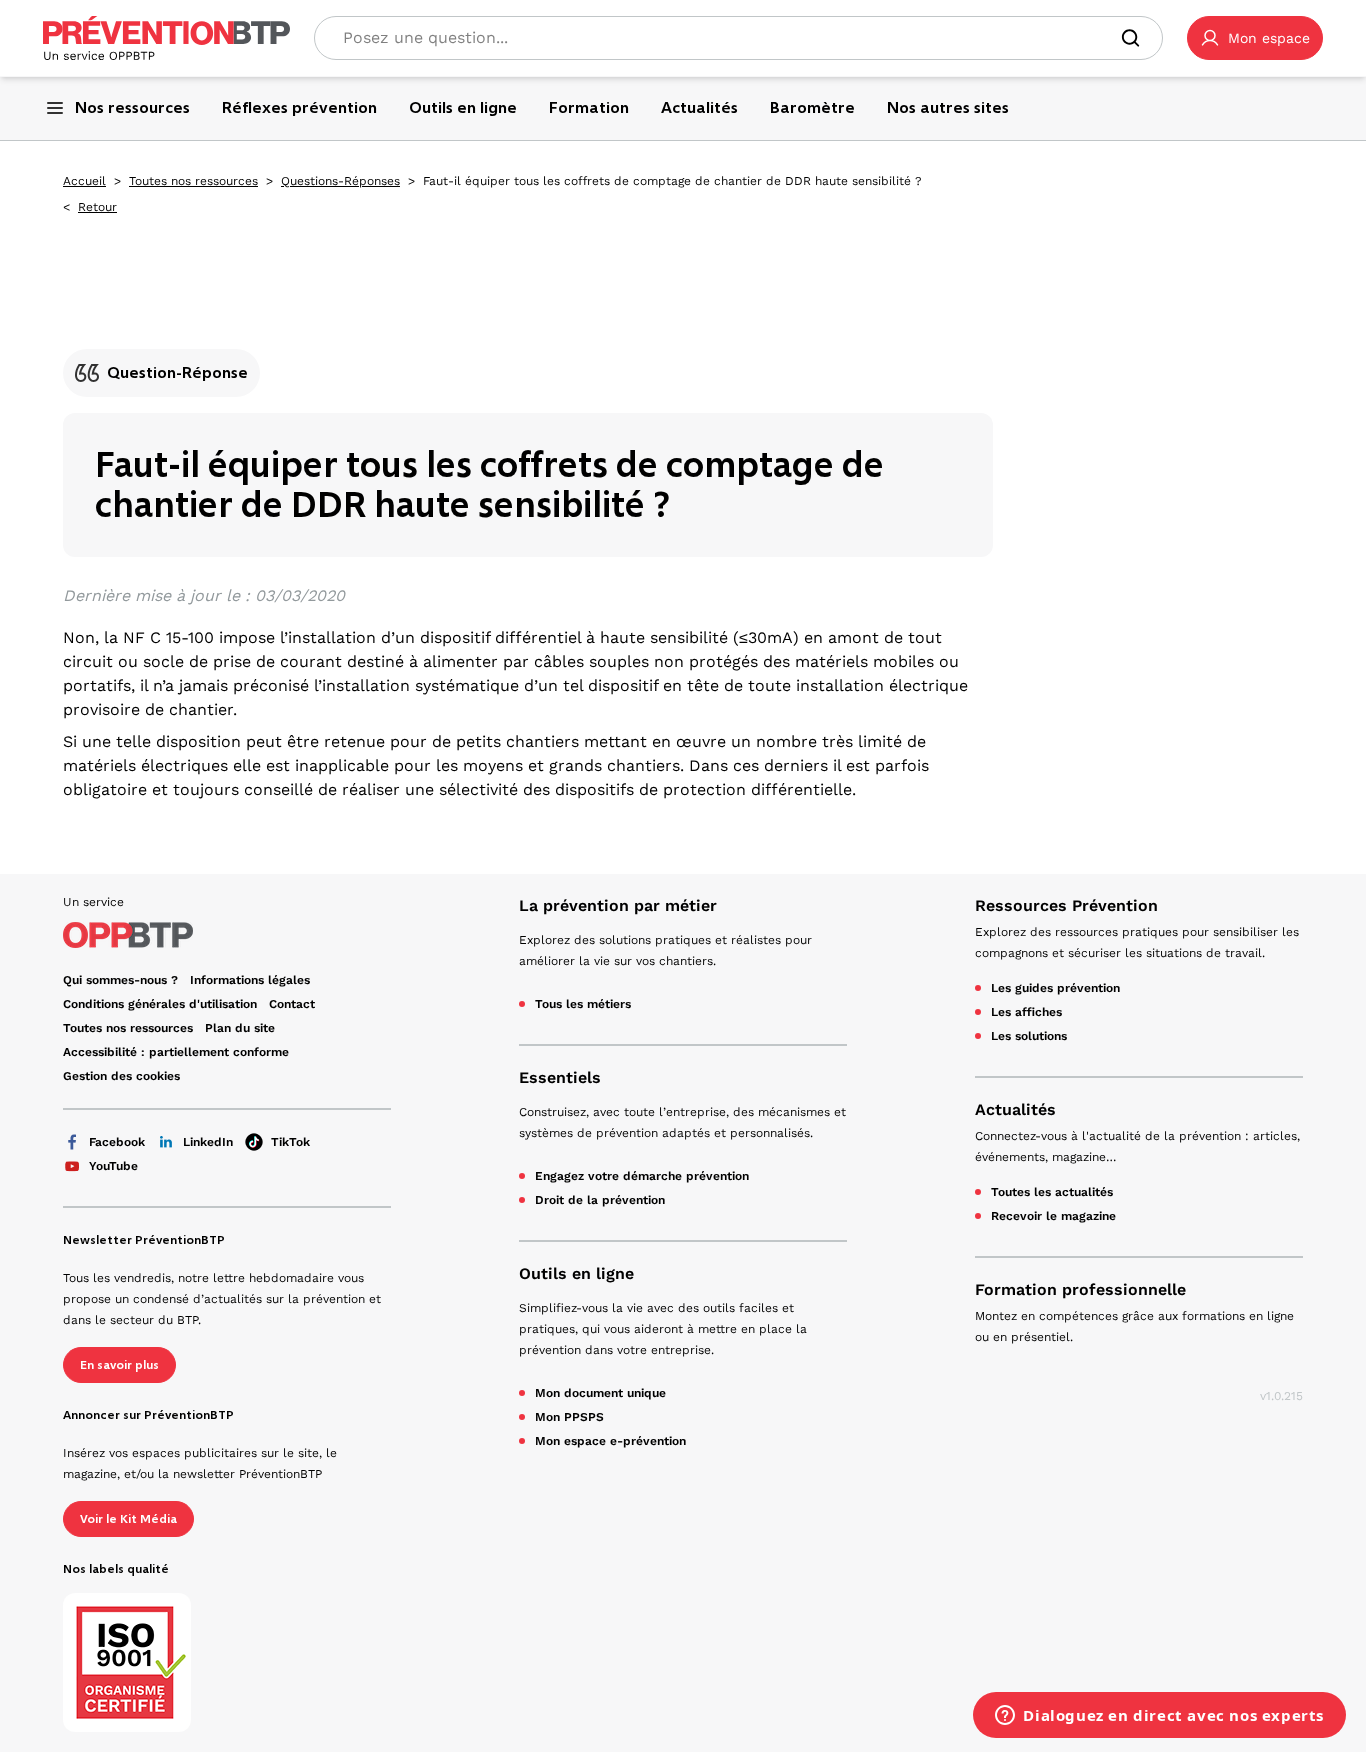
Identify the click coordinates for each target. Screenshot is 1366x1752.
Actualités (1015, 1109)
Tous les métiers (583, 1004)
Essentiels (560, 1077)
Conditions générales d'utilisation (160, 1004)
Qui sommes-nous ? (120, 980)
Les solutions (1029, 1036)
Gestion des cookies (121, 1076)
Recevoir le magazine (1053, 1216)
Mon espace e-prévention (610, 1441)
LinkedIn (208, 1142)
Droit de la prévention (600, 1200)
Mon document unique (600, 1393)
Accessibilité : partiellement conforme (176, 1052)
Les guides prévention (1055, 988)
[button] (1255, 38)
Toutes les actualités (1052, 1192)
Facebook (117, 1142)
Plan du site (240, 1028)
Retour (97, 207)
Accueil (84, 181)
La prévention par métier (618, 905)
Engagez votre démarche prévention (642, 1176)
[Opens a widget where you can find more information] (1159, 1717)
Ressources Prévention (1066, 905)
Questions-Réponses (340, 181)
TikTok (290, 1142)
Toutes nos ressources (193, 181)
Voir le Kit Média (128, 1519)
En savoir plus (119, 1365)
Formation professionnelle (1080, 1289)
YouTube (113, 1166)
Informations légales (250, 980)
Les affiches (1026, 1012)
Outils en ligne (576, 1273)
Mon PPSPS (569, 1417)
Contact (292, 1004)
